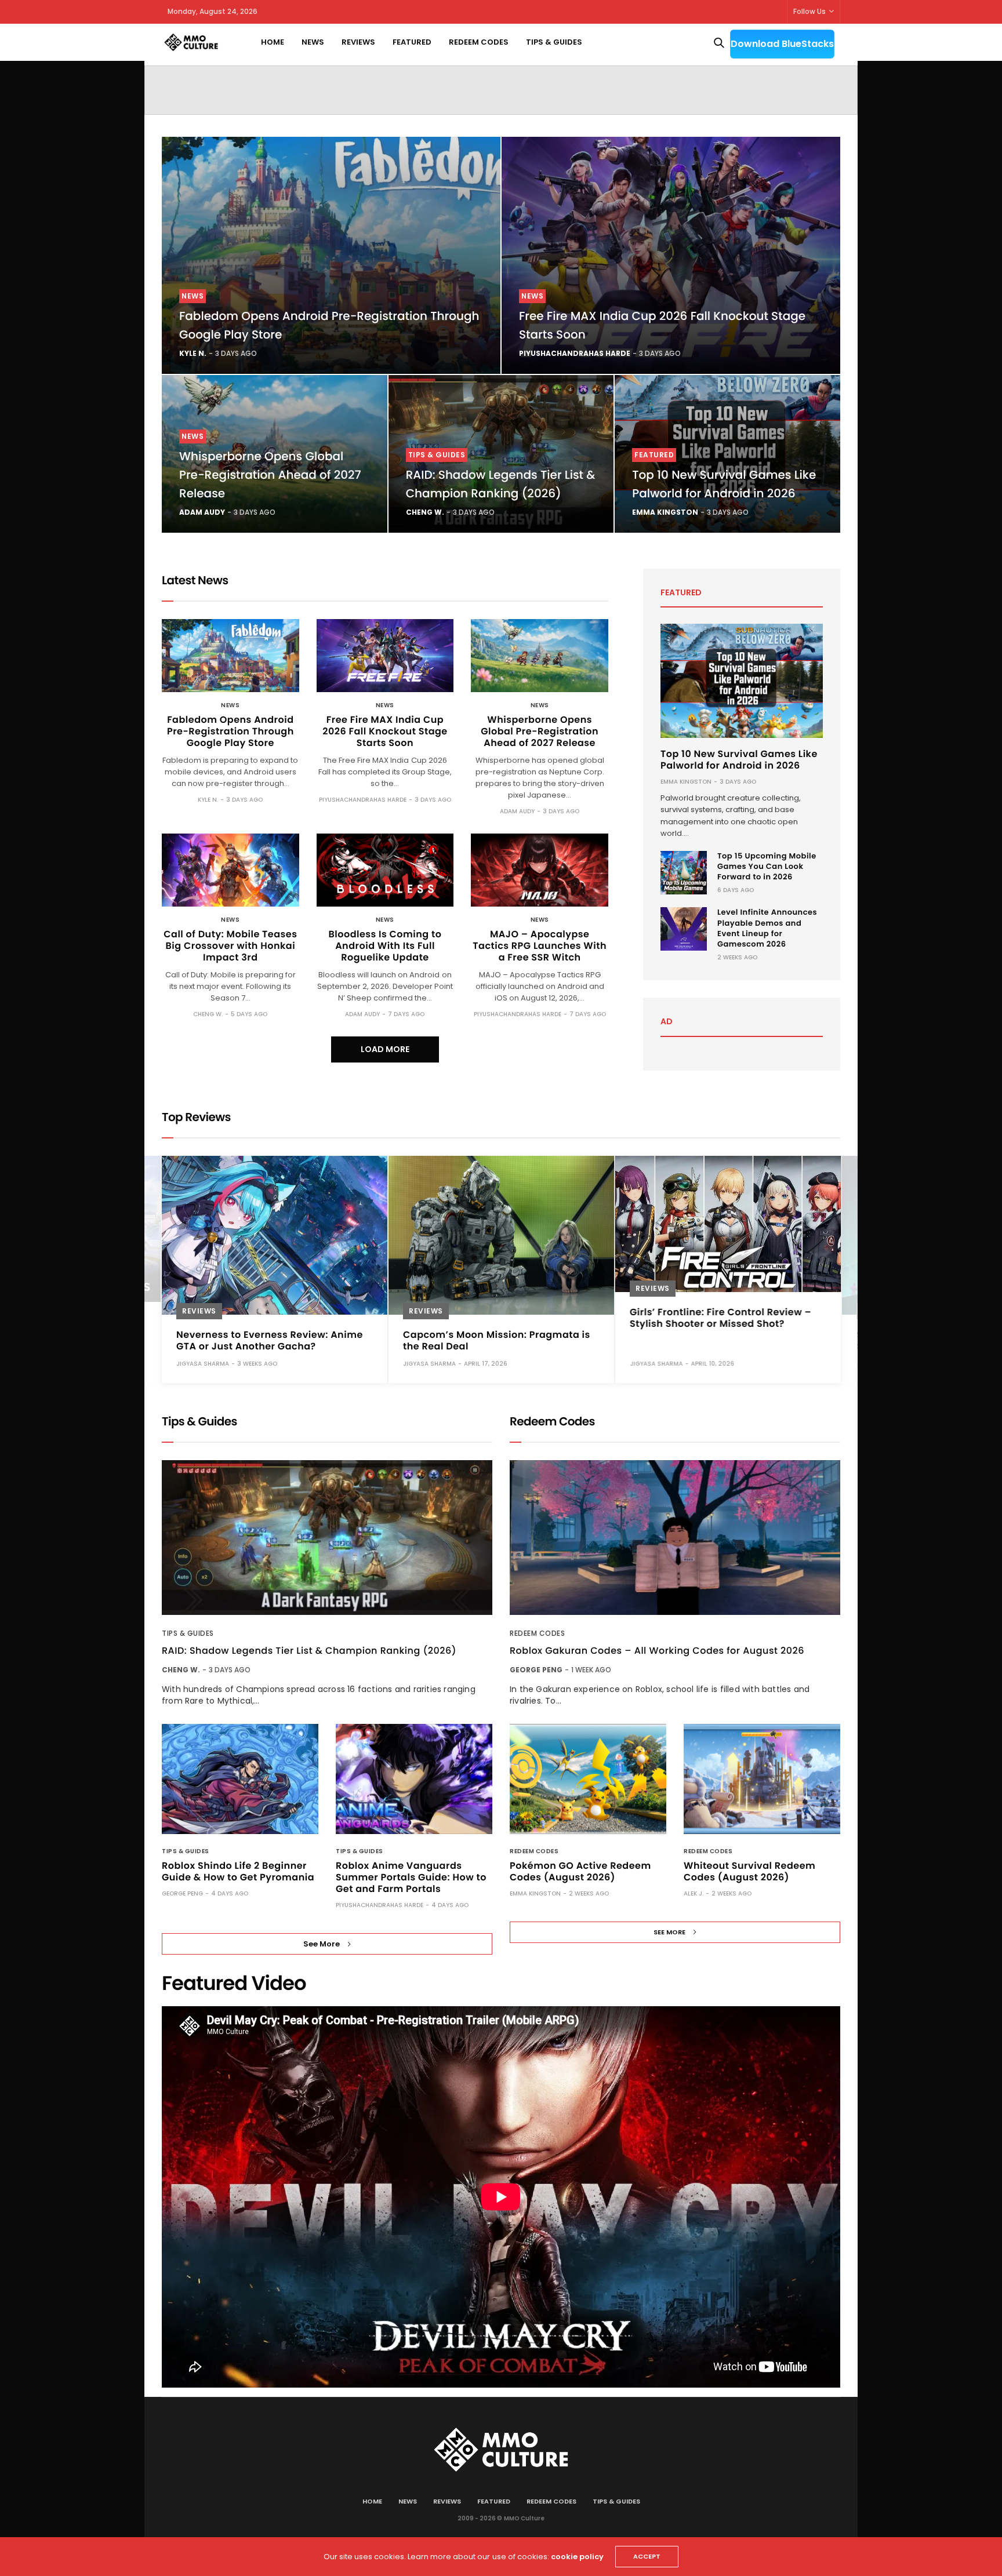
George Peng (182, 1893)
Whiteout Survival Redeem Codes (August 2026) (749, 1871)
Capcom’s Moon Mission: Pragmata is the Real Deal (497, 1340)
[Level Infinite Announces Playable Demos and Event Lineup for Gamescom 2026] (684, 929)
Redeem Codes (479, 42)
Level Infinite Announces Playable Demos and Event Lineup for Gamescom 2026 (767, 928)
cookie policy (577, 2557)
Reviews (358, 42)
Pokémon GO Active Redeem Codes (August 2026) (580, 1871)
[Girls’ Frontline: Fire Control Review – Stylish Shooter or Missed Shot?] (728, 1224)
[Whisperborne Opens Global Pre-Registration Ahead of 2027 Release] (540, 656)
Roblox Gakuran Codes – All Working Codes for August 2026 (657, 1651)
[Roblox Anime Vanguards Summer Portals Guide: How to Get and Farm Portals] (414, 1779)
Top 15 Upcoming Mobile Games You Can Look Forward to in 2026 (767, 866)
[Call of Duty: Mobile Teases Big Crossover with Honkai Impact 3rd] (230, 870)
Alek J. (694, 1893)
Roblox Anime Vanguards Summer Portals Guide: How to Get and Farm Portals (411, 1877)
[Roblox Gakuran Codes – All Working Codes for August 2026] (675, 1538)
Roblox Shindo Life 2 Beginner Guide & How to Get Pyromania (238, 1871)
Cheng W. (425, 512)
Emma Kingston (665, 512)
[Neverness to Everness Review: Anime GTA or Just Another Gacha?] (275, 1235)
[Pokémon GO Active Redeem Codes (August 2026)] (588, 1779)
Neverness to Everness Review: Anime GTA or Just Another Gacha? (270, 1340)
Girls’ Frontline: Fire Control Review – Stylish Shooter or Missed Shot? (720, 1317)
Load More (385, 1049)
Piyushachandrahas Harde (575, 353)
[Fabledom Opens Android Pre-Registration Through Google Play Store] (331, 255)
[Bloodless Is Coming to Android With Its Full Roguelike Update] (385, 870)
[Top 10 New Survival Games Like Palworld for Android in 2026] (742, 681)
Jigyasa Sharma (203, 1363)
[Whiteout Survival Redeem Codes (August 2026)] (762, 1779)
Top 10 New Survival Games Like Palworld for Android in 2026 (739, 760)
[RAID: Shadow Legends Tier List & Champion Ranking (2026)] (327, 1538)
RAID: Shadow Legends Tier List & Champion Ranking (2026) (309, 1651)
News (313, 42)
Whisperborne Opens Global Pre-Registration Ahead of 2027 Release (270, 475)
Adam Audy (202, 512)
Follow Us (809, 11)
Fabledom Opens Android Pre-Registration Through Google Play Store (230, 731)
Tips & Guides (554, 42)
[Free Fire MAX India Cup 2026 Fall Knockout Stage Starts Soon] (671, 255)
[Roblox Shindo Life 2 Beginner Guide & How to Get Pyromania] (240, 1779)
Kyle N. (193, 353)
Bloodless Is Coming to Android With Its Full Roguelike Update (385, 946)
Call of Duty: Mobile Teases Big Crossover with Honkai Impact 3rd (230, 946)
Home (273, 42)
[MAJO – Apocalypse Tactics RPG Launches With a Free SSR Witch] (540, 870)
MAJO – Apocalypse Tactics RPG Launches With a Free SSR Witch (540, 946)
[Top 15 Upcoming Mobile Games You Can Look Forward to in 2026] (684, 873)
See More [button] (322, 1944)
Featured (412, 42)
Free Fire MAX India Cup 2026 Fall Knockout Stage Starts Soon (385, 731)
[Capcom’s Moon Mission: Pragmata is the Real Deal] (501, 1235)
